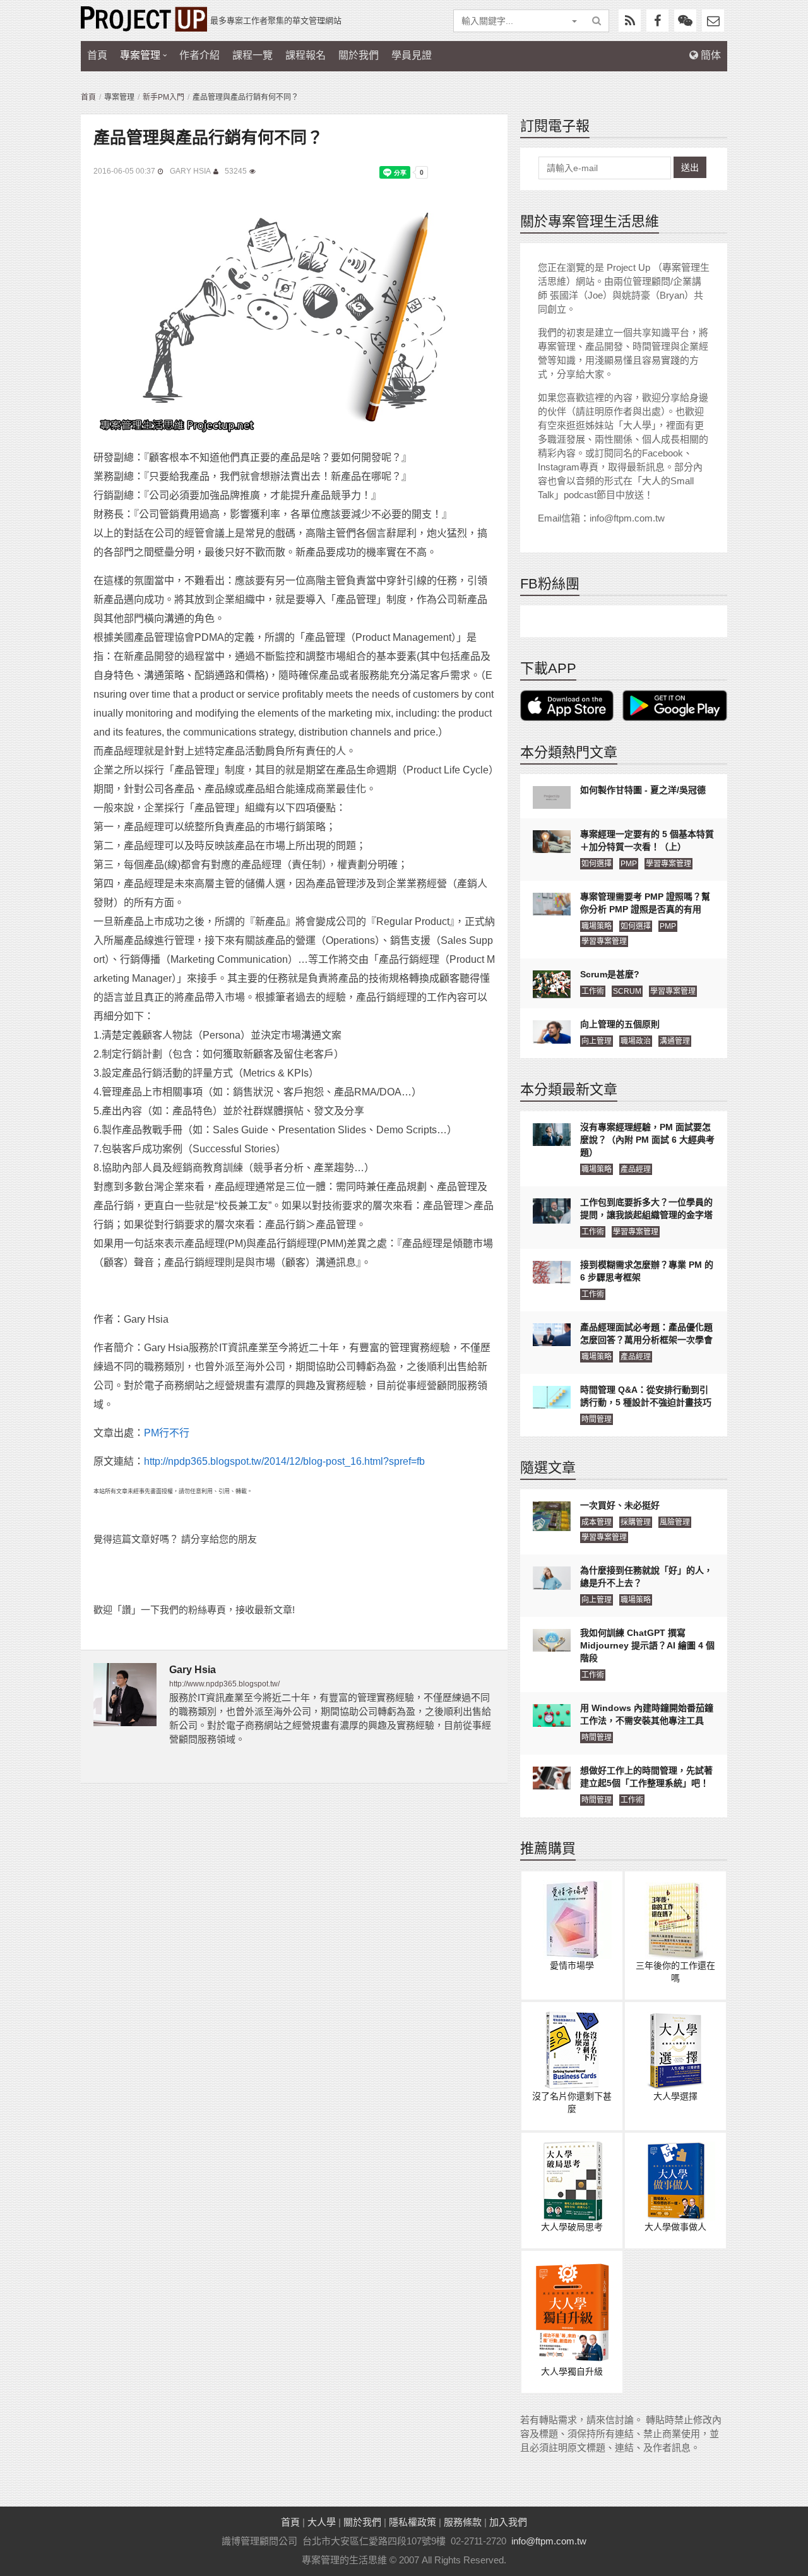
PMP (629, 864)
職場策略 (597, 926)
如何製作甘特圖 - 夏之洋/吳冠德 (643, 790)
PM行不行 (167, 1433)
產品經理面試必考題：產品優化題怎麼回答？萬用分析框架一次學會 (646, 1333)
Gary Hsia (190, 171)
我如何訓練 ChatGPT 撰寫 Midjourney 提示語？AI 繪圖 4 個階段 (647, 1645)
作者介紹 (199, 55)
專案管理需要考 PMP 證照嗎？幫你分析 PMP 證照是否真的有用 (645, 903)
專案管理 (140, 55)
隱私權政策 (413, 2522)
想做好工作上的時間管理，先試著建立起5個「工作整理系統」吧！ (646, 1777)
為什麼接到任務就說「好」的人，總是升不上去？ (646, 1577)
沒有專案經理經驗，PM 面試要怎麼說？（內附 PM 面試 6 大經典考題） (647, 1140)
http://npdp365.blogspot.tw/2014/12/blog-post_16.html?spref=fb (284, 1461)
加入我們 (508, 2522)
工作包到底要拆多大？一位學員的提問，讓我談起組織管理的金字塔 (646, 1208)
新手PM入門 (163, 97)
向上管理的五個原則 (620, 1024)
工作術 (593, 991)
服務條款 (463, 2522)
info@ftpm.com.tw (549, 2541)
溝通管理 (675, 1041)
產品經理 (636, 1169)
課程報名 (306, 55)
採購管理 (636, 1522)
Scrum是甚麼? (610, 974)
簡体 (710, 55)
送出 (690, 167)
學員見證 (412, 55)
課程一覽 (252, 55)
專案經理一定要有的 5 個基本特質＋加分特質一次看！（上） (647, 840)
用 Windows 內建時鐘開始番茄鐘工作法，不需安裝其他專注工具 (647, 1714)
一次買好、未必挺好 (620, 1505)
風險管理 (675, 1522)
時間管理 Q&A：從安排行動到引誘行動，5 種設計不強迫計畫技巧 (646, 1396)
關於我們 (359, 55)
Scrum (627, 991)
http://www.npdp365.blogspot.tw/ (224, 1684)
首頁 (97, 55)
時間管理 (597, 1419)
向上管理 (597, 1041)
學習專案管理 (668, 864)
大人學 (322, 2522)
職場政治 (636, 1041)
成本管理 (597, 1522)
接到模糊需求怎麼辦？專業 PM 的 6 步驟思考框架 (647, 1271)
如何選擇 (597, 864)
